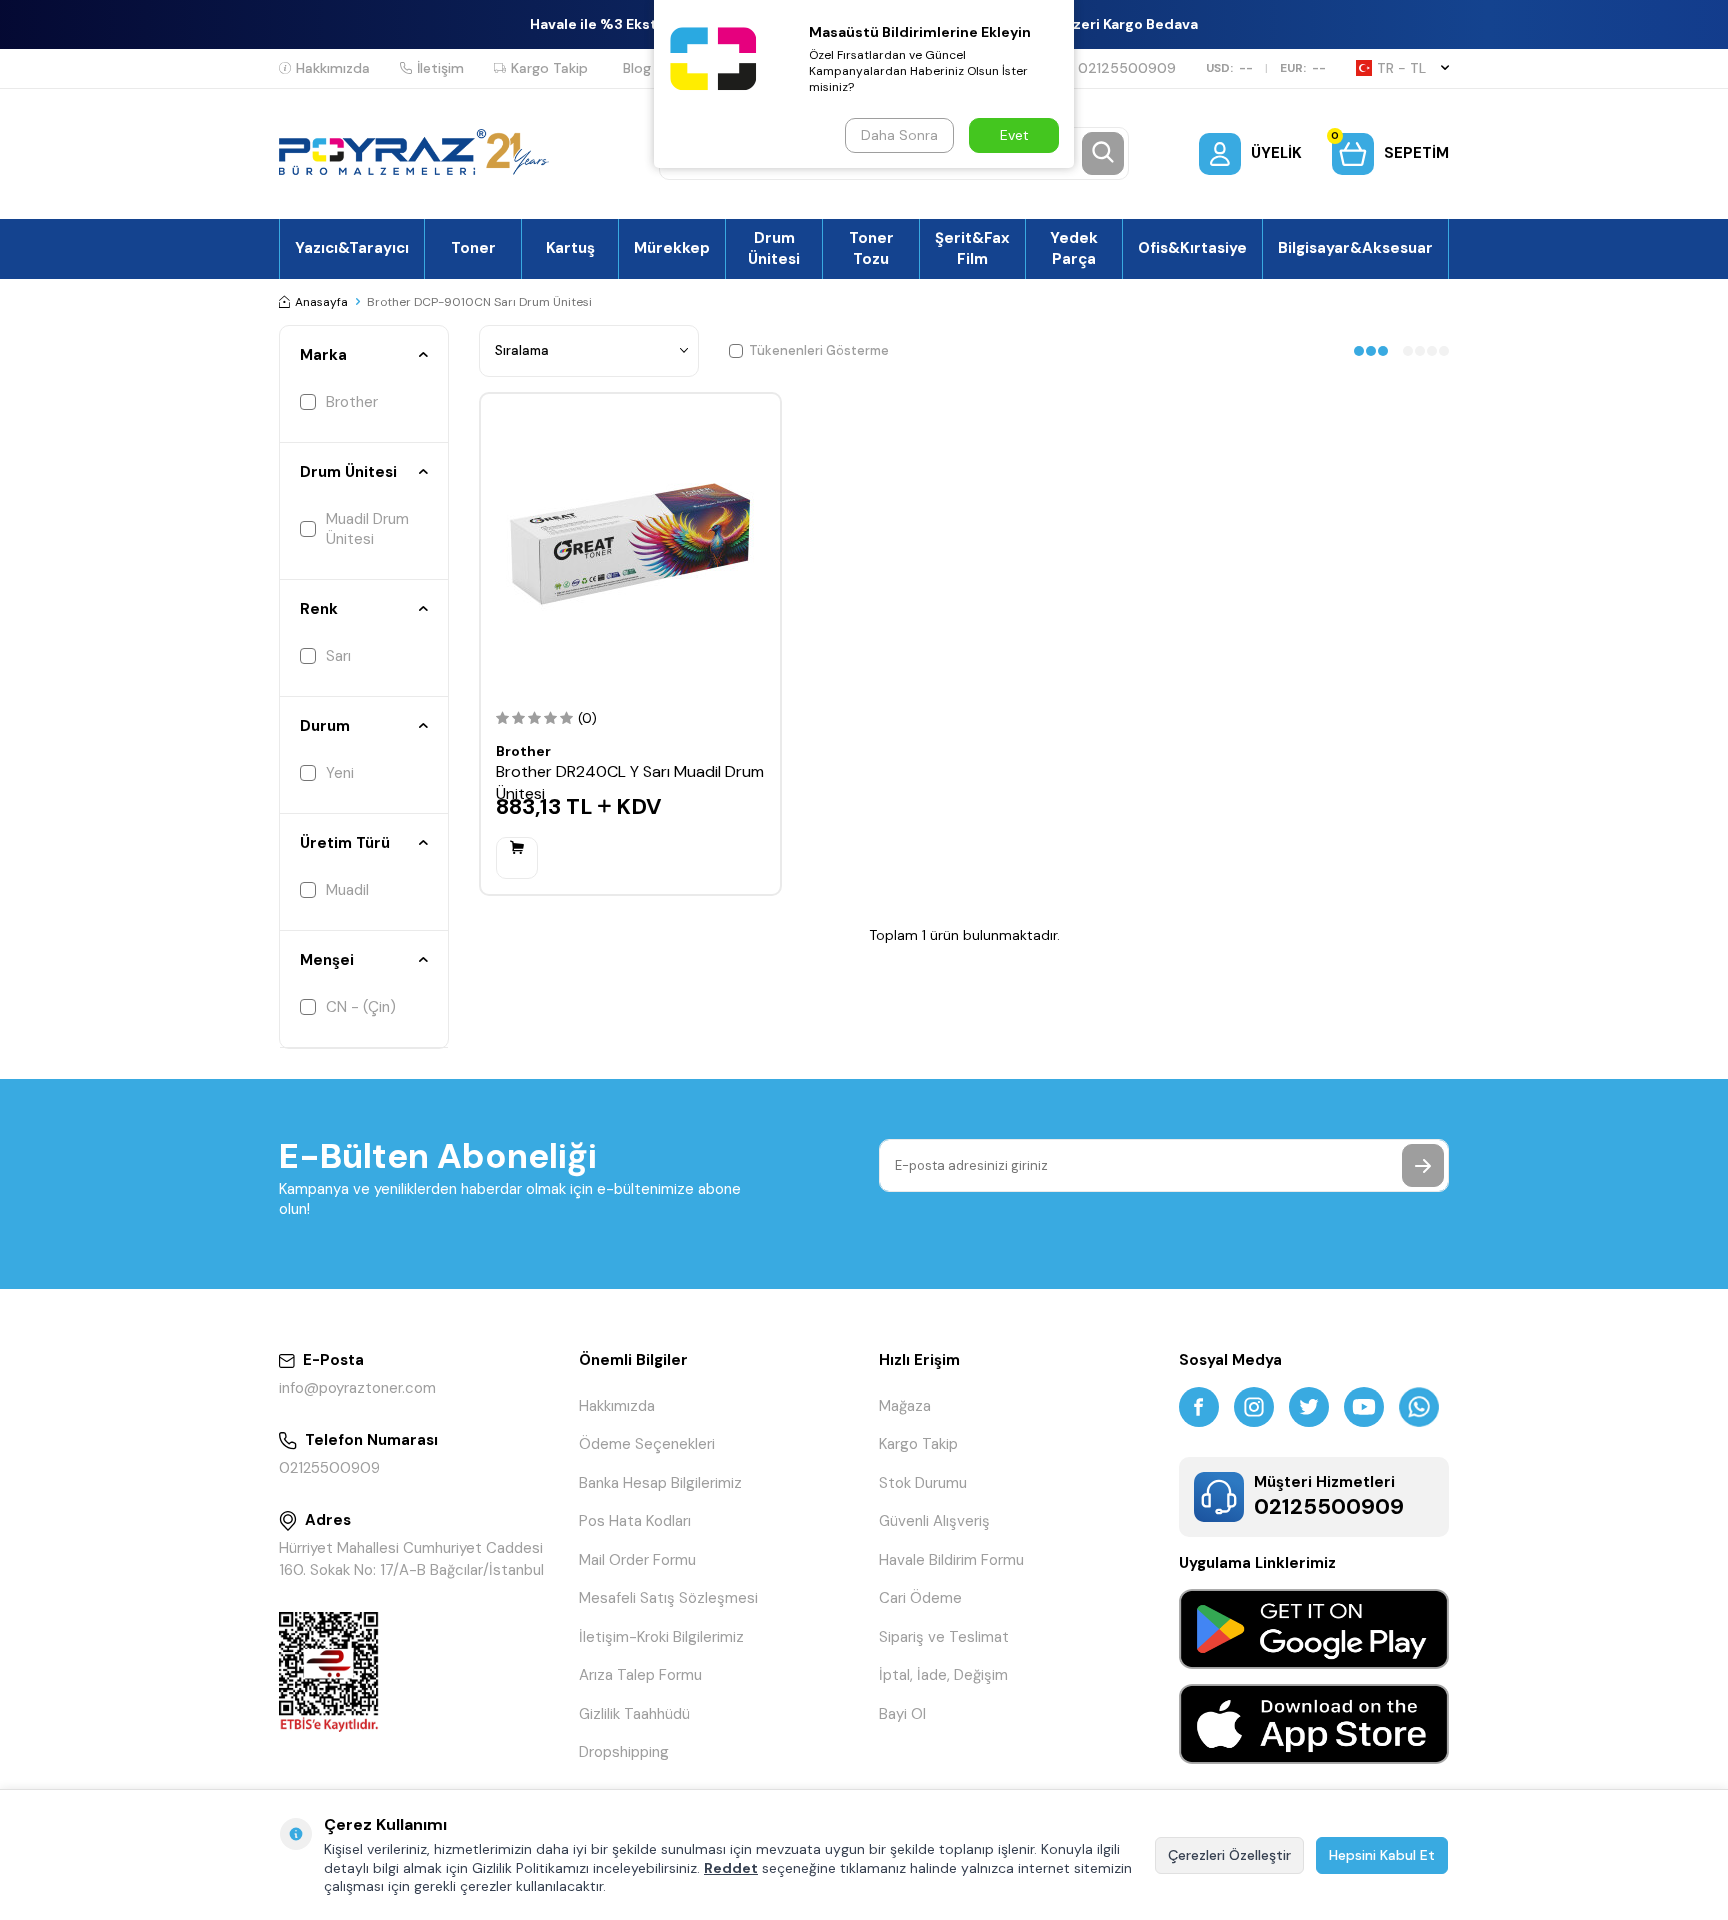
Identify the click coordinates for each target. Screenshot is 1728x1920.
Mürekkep (672, 248)
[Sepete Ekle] (517, 858)
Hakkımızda (333, 68)
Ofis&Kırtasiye (1192, 248)
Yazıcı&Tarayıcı (352, 248)
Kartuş (570, 248)
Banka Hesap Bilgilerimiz (660, 1483)
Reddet (731, 1868)
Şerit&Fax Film (972, 248)
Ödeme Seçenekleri (647, 1444)
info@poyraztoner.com (357, 1388)
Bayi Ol (902, 1714)
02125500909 (1127, 68)
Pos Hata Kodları (635, 1521)
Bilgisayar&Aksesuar (1355, 248)
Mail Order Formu (637, 1560)
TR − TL (1401, 68)
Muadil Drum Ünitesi (367, 529)
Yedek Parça (1074, 248)
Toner (473, 248)
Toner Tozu (871, 248)
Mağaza (905, 1406)
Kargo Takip (549, 68)
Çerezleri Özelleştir (1229, 1855)
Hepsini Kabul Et (1382, 1855)
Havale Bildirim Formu (951, 1560)
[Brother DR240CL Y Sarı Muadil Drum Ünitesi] (630, 543)
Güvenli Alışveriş (934, 1521)
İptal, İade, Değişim (943, 1675)
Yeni (340, 773)
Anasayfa (321, 302)
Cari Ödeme (920, 1598)
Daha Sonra (899, 135)
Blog (637, 68)
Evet (1014, 135)
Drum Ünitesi (774, 248)
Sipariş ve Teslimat (944, 1637)
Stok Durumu (923, 1483)
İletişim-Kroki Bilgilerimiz (661, 1637)
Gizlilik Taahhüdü (634, 1714)
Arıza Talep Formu (640, 1675)
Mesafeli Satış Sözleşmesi (668, 1598)
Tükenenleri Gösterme (819, 350)
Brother (352, 402)
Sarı (338, 656)
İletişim (440, 68)
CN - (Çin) (361, 1007)
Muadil (347, 890)
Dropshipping (624, 1752)
